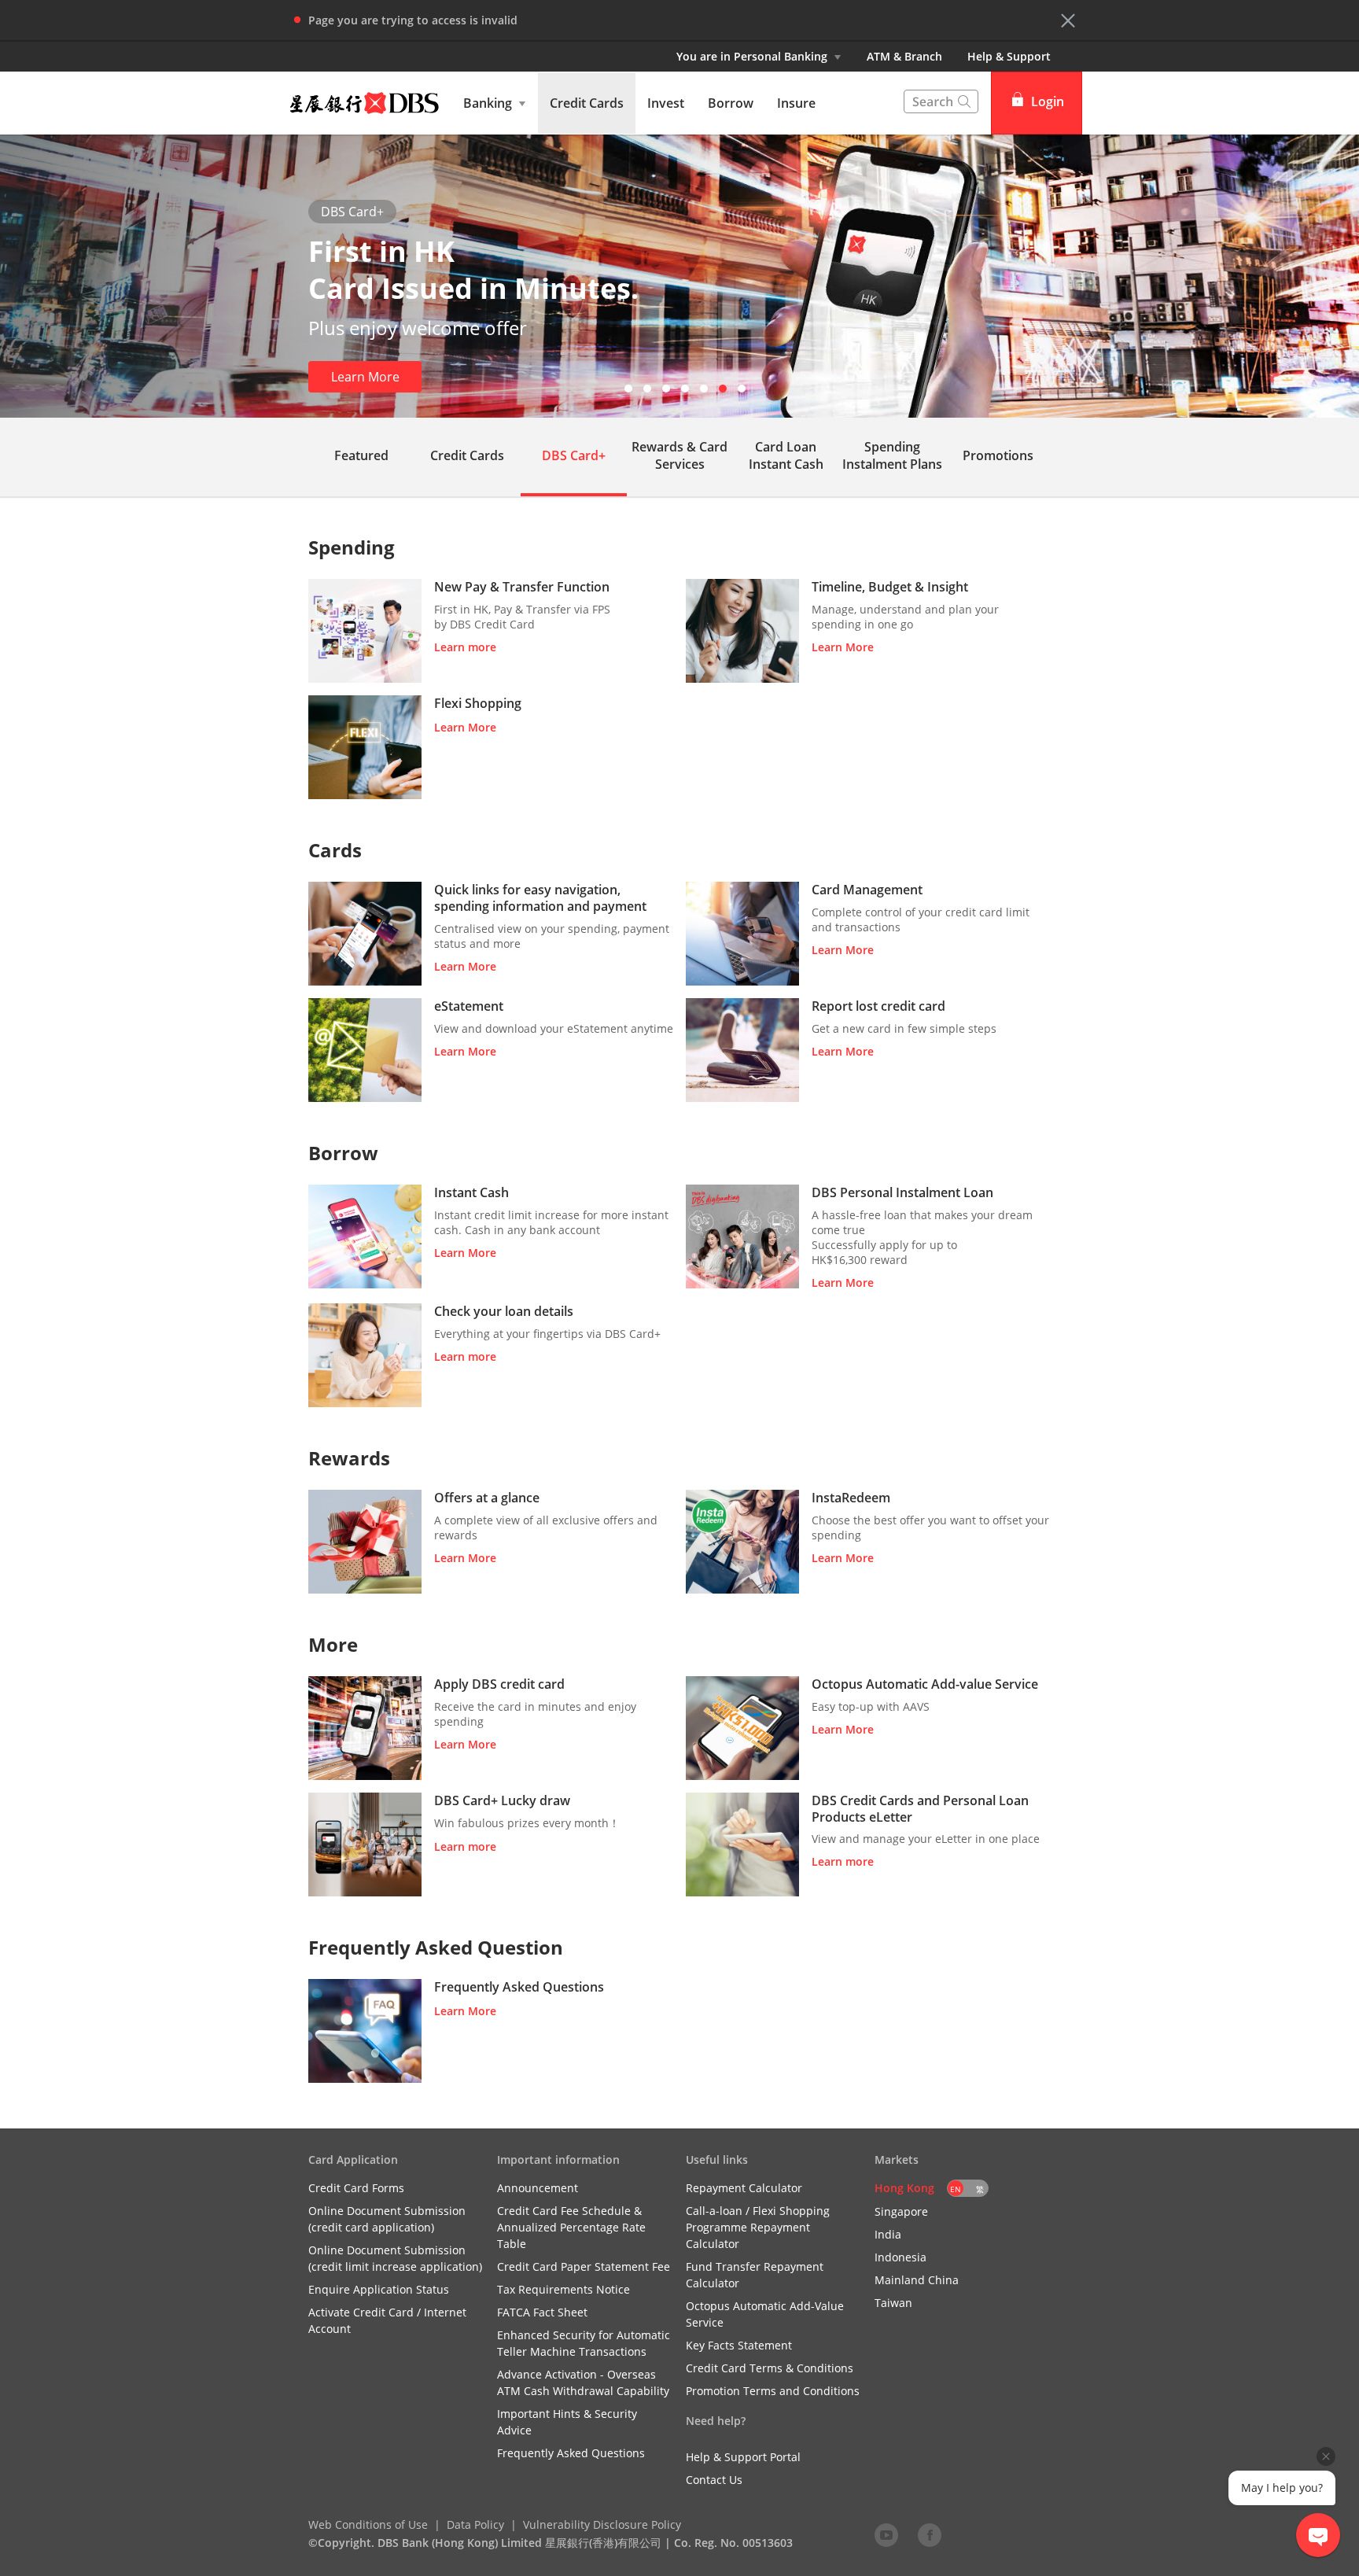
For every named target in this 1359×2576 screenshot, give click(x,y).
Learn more (465, 647)
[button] (1068, 20)
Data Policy (475, 2524)
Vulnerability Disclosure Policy (602, 2524)
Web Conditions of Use (368, 2524)
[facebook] (930, 2534)
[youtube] (886, 2534)
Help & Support (1009, 56)
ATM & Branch (904, 56)
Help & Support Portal (743, 2457)
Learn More (365, 377)
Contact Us (714, 2480)
